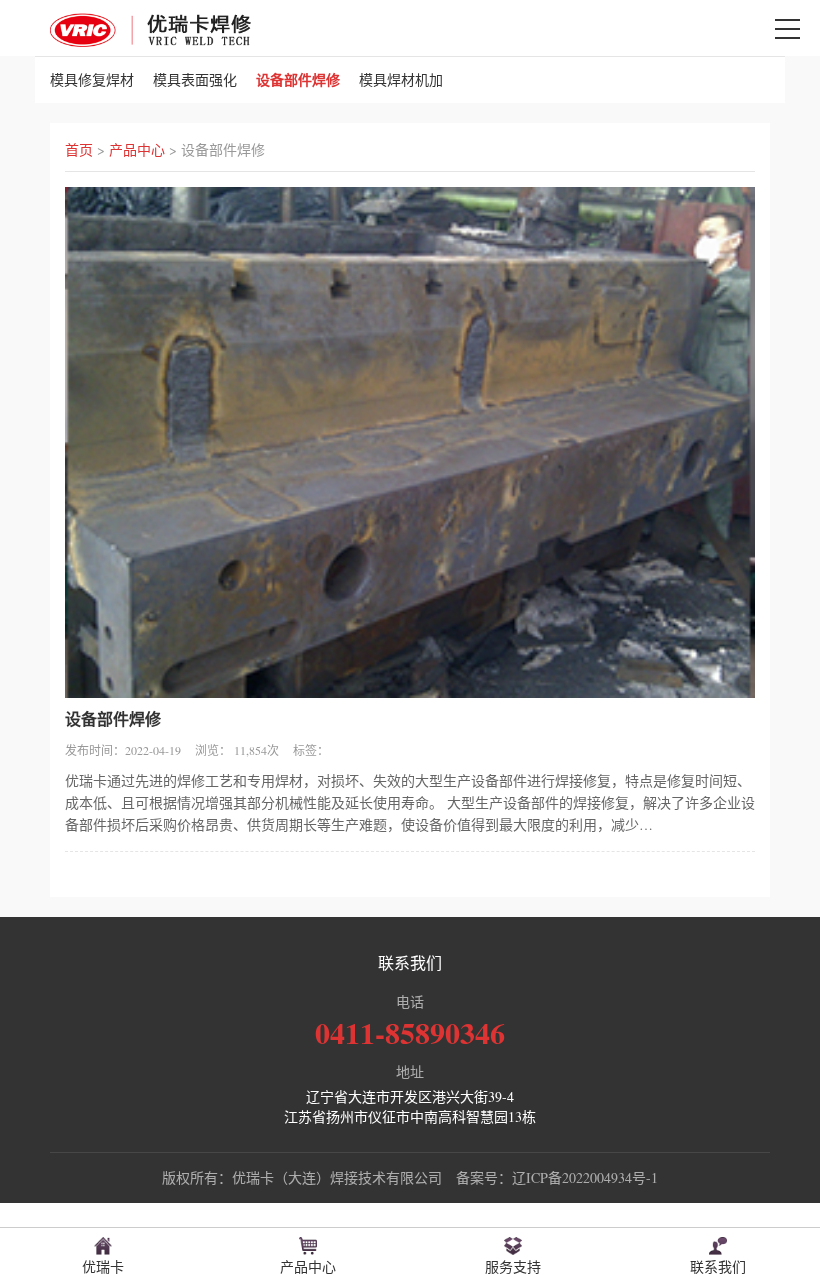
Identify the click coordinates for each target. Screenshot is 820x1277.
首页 (79, 149)
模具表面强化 (195, 79)
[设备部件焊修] (150, 27)
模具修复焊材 (92, 79)
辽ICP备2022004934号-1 (585, 1177)
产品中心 (137, 149)
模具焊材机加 (401, 79)
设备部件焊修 (298, 80)
